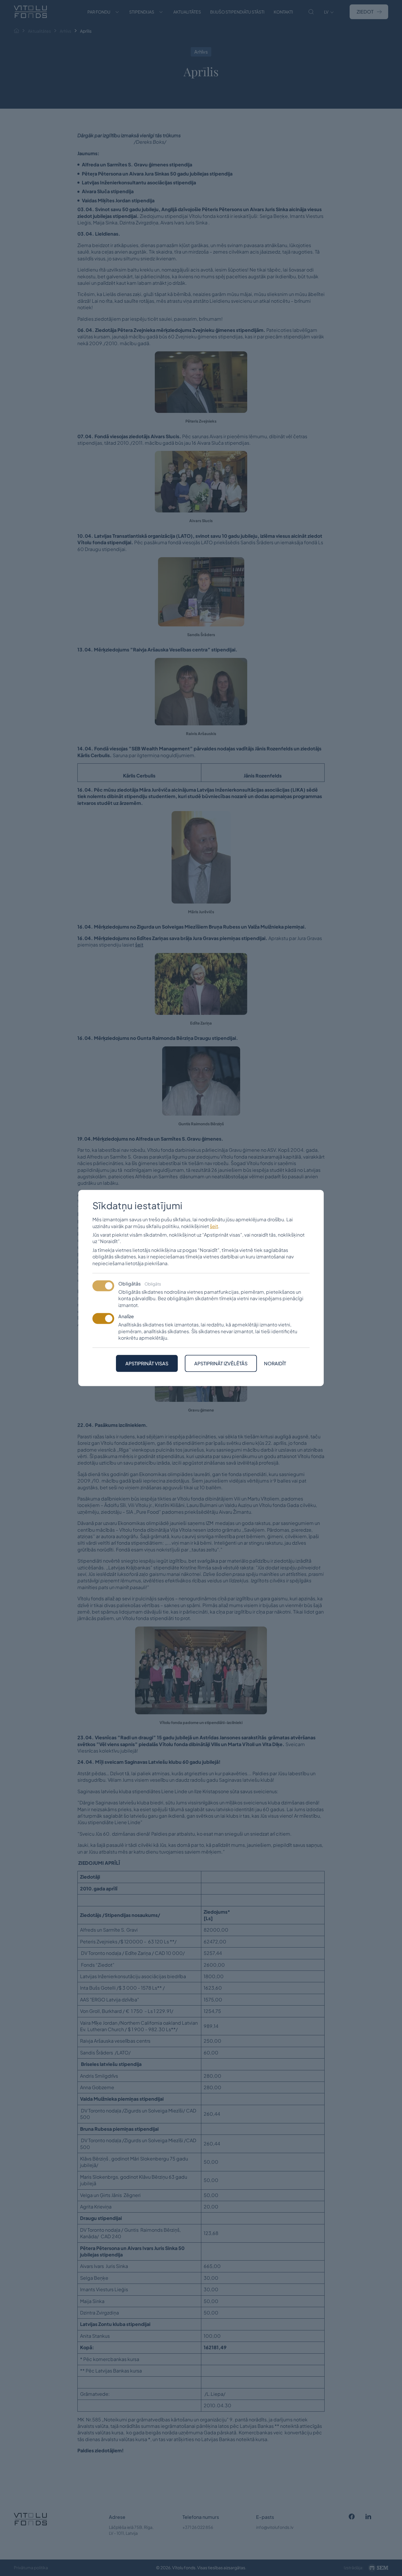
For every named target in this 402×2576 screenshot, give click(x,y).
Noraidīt (275, 1364)
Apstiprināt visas (147, 1363)
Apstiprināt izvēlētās (221, 1363)
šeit (214, 1226)
